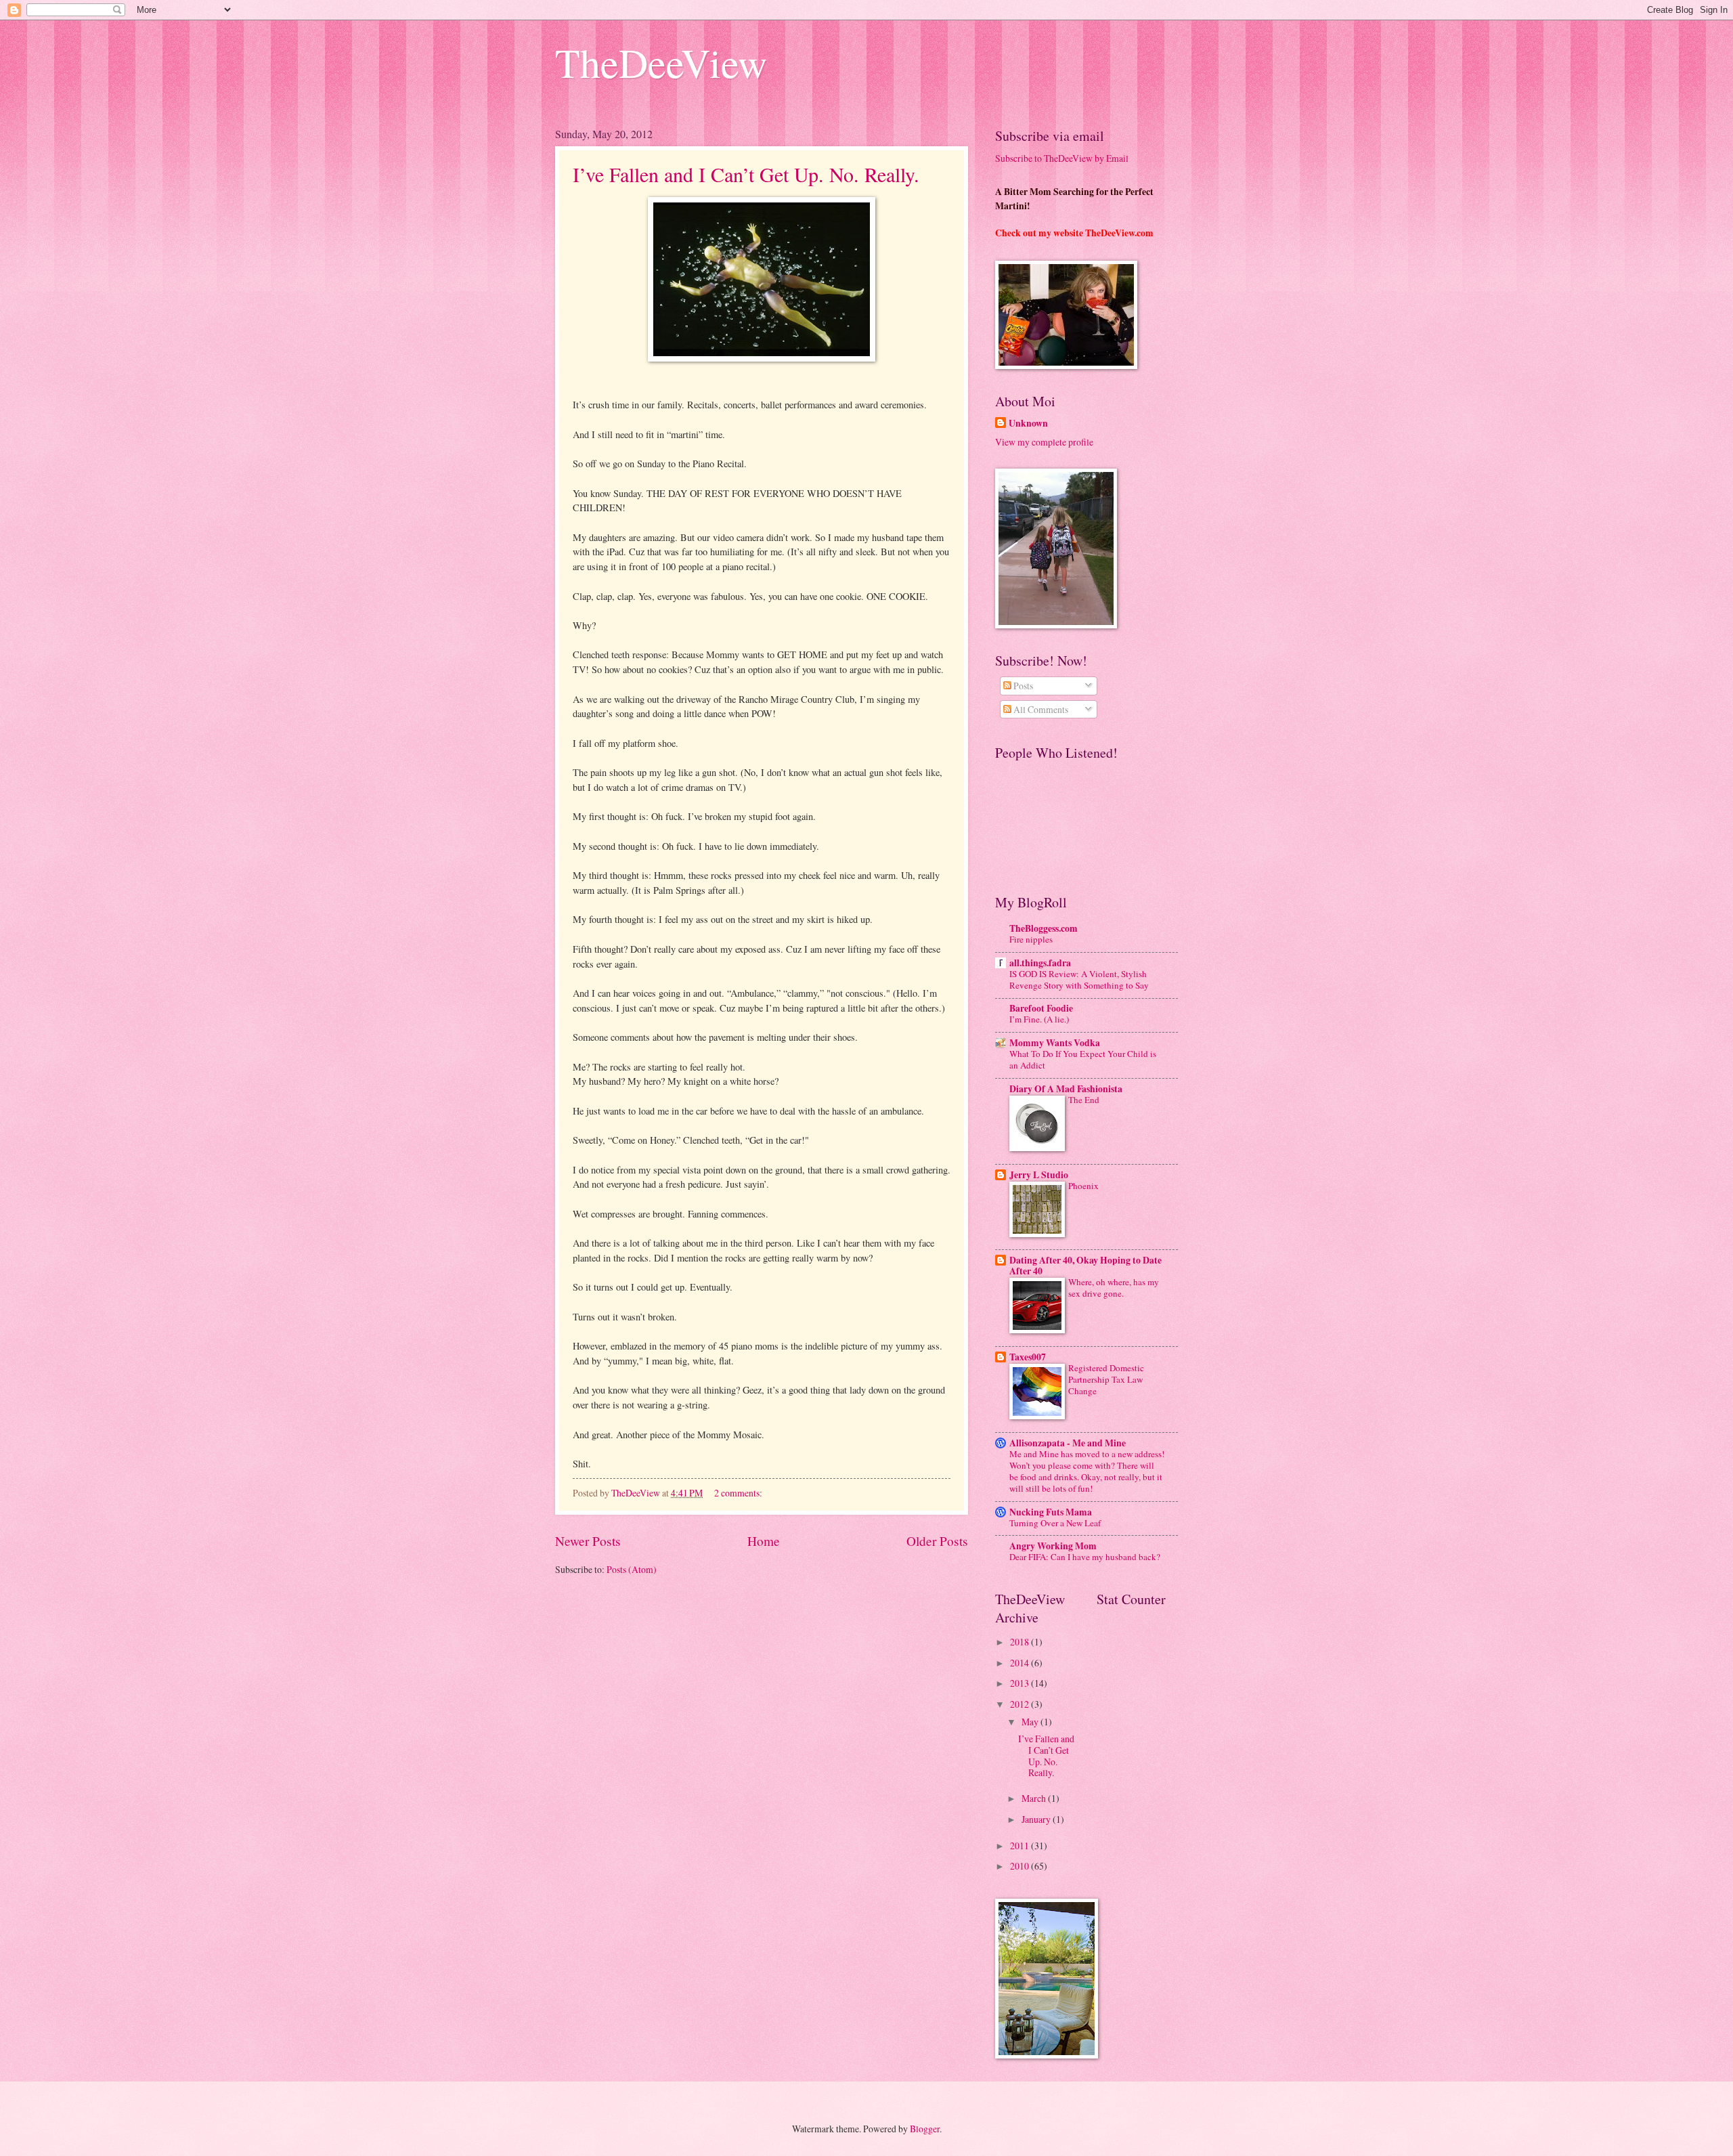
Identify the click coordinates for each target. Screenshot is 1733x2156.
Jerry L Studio (1039, 1175)
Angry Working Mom (1053, 1546)
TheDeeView (661, 62)
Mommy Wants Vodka (1055, 1043)
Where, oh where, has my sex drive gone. (1114, 1288)
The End (1084, 1100)
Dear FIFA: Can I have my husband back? (1085, 1557)
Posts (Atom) (632, 1569)
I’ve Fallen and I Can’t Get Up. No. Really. (746, 174)
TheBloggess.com (1044, 928)
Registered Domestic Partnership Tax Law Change (1106, 1379)
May (1031, 1722)
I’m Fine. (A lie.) (1039, 1019)
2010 (1021, 1866)
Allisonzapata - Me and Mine (1068, 1443)
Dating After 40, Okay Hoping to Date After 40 (1085, 1266)
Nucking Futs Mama (1051, 1512)
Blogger (925, 2129)
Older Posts (937, 1541)
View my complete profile (1044, 442)
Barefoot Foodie (1041, 1008)
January (1037, 1819)
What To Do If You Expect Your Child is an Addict (1083, 1059)
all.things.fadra (1040, 963)
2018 (1021, 1642)
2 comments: (739, 1493)
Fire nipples (1031, 939)
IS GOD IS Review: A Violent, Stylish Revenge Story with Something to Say (1079, 979)
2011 (1021, 1846)
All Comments (1040, 709)
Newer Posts (588, 1541)
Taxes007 (1028, 1357)
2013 (1021, 1683)
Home (764, 1541)
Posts (1022, 686)
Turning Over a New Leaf (1055, 1523)
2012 (1021, 1704)
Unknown (1028, 424)
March (1035, 1798)
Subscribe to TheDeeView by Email (1062, 158)
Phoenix (1083, 1186)
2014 (1021, 1663)
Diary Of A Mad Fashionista (1066, 1089)
